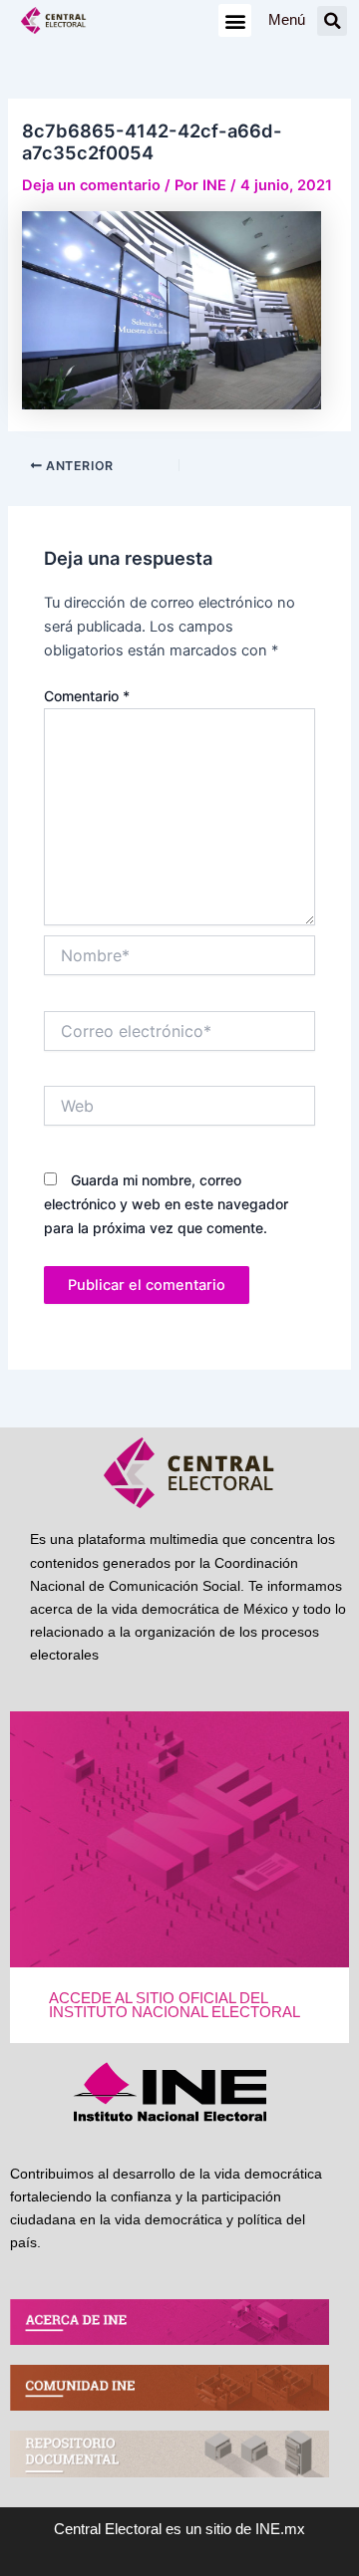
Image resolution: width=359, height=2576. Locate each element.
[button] (235, 20)
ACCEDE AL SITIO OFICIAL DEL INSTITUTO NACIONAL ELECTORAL (175, 2006)
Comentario (87, 696)
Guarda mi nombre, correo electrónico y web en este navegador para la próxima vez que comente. (166, 1204)
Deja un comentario (91, 185)
